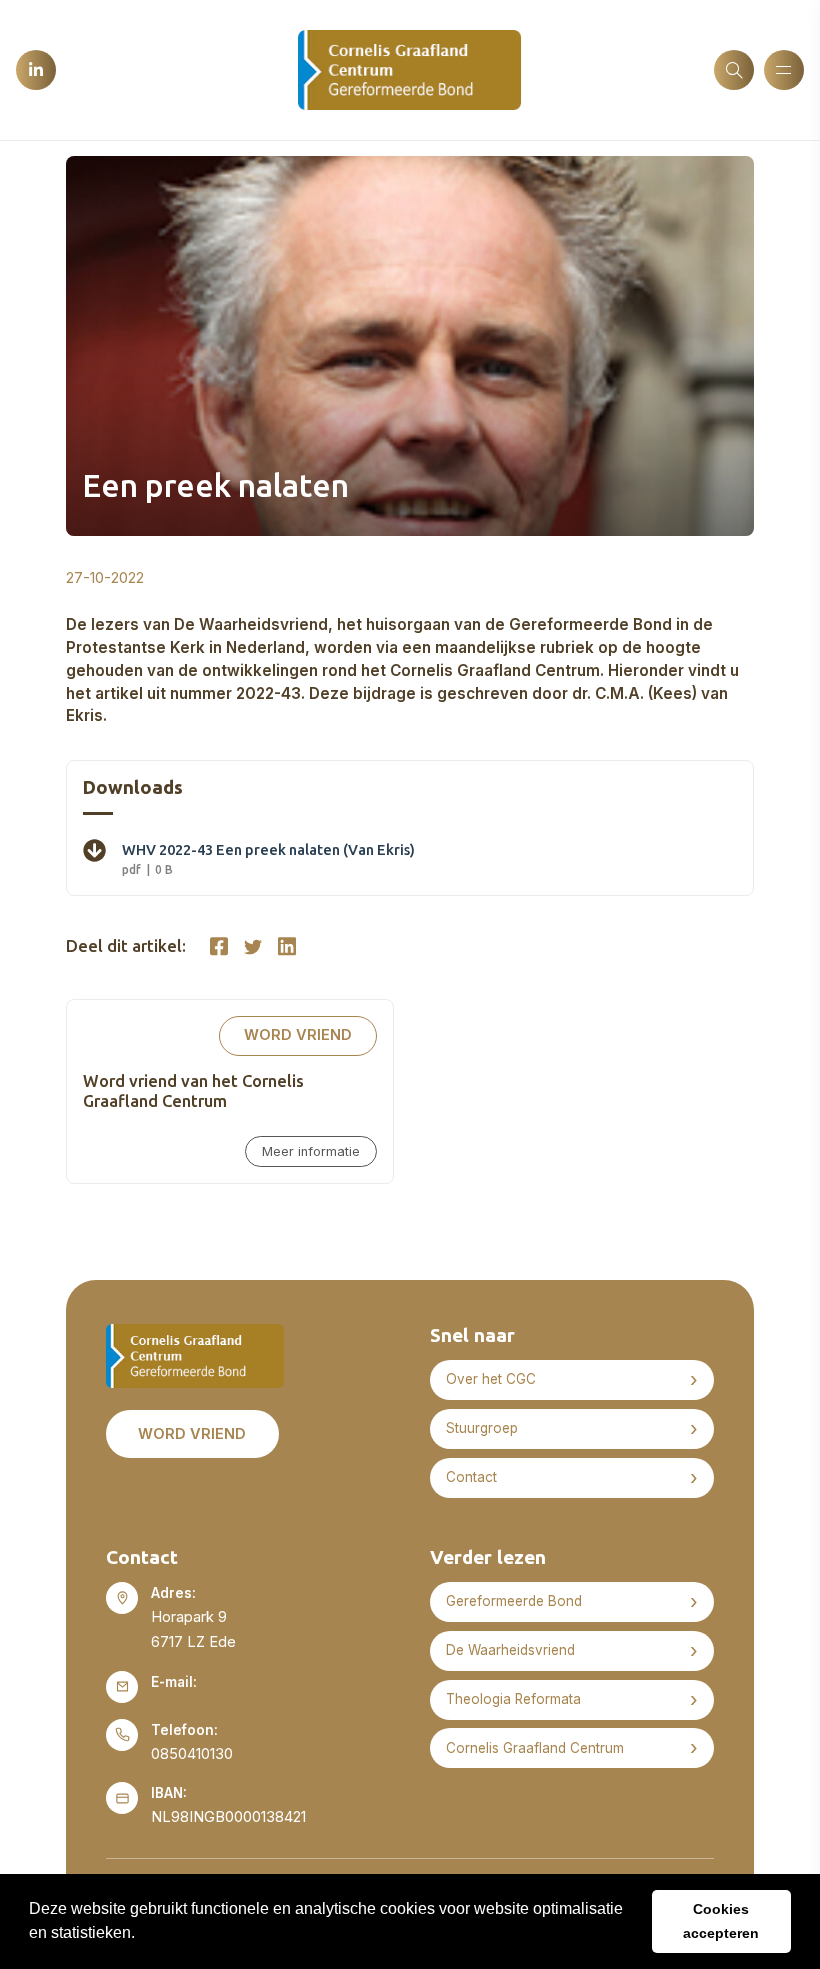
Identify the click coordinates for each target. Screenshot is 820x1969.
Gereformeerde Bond (514, 1601)
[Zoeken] (734, 70)
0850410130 (192, 1754)
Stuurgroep (482, 1428)
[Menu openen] (784, 70)
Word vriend (298, 1035)
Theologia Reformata (513, 1699)
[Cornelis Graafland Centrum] (410, 68)
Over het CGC (491, 1379)
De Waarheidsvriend (510, 1650)
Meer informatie (311, 1151)
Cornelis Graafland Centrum (535, 1748)
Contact (471, 1477)
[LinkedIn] (36, 70)
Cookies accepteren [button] (721, 1921)
